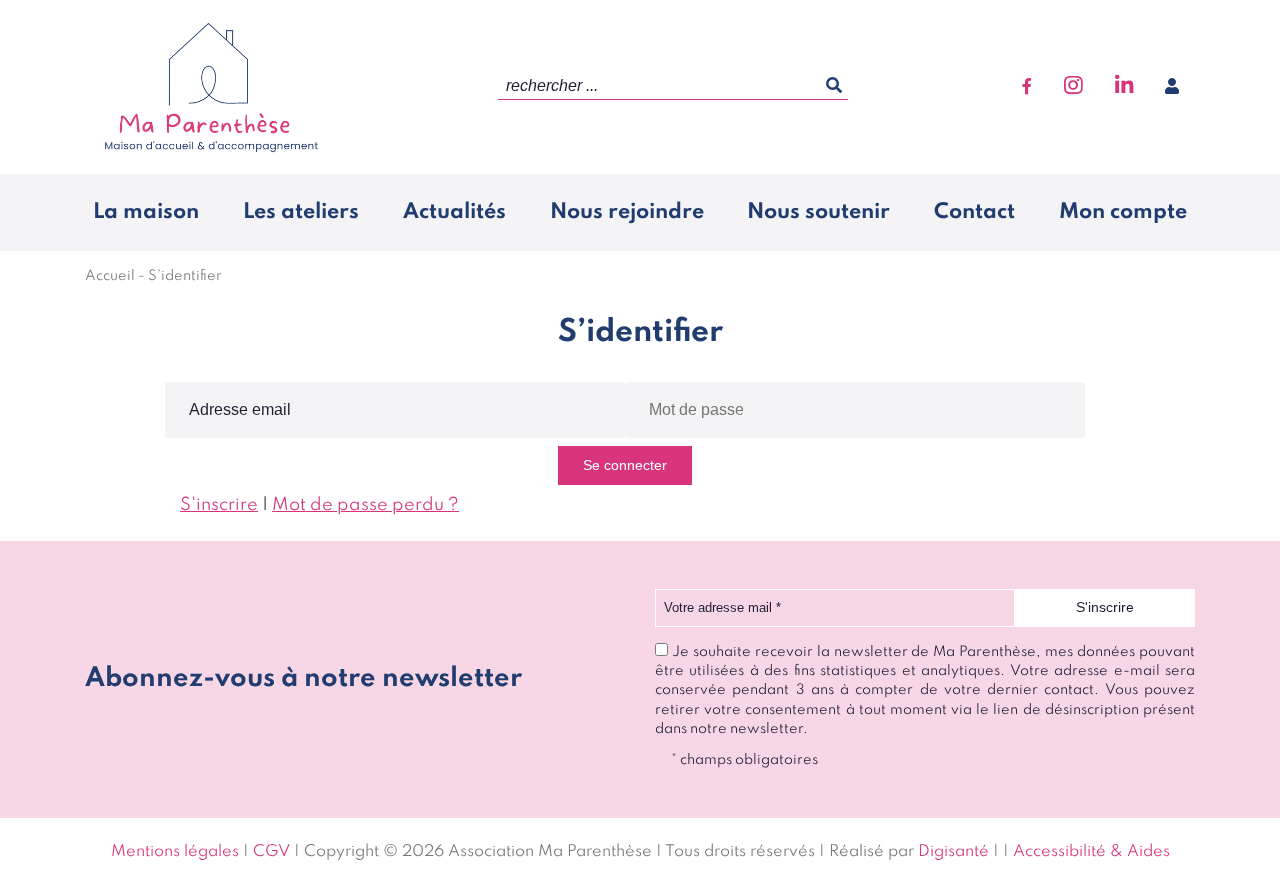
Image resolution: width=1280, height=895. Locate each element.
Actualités (454, 212)
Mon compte (1123, 212)
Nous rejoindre (627, 212)
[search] (673, 86)
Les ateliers (301, 212)
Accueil (110, 276)
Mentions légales (175, 852)
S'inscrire (219, 505)
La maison (146, 212)
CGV (271, 852)
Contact (974, 212)
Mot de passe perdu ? (365, 505)
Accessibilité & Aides (1091, 852)
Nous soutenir (818, 212)
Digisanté (953, 852)
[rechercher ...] (834, 86)
